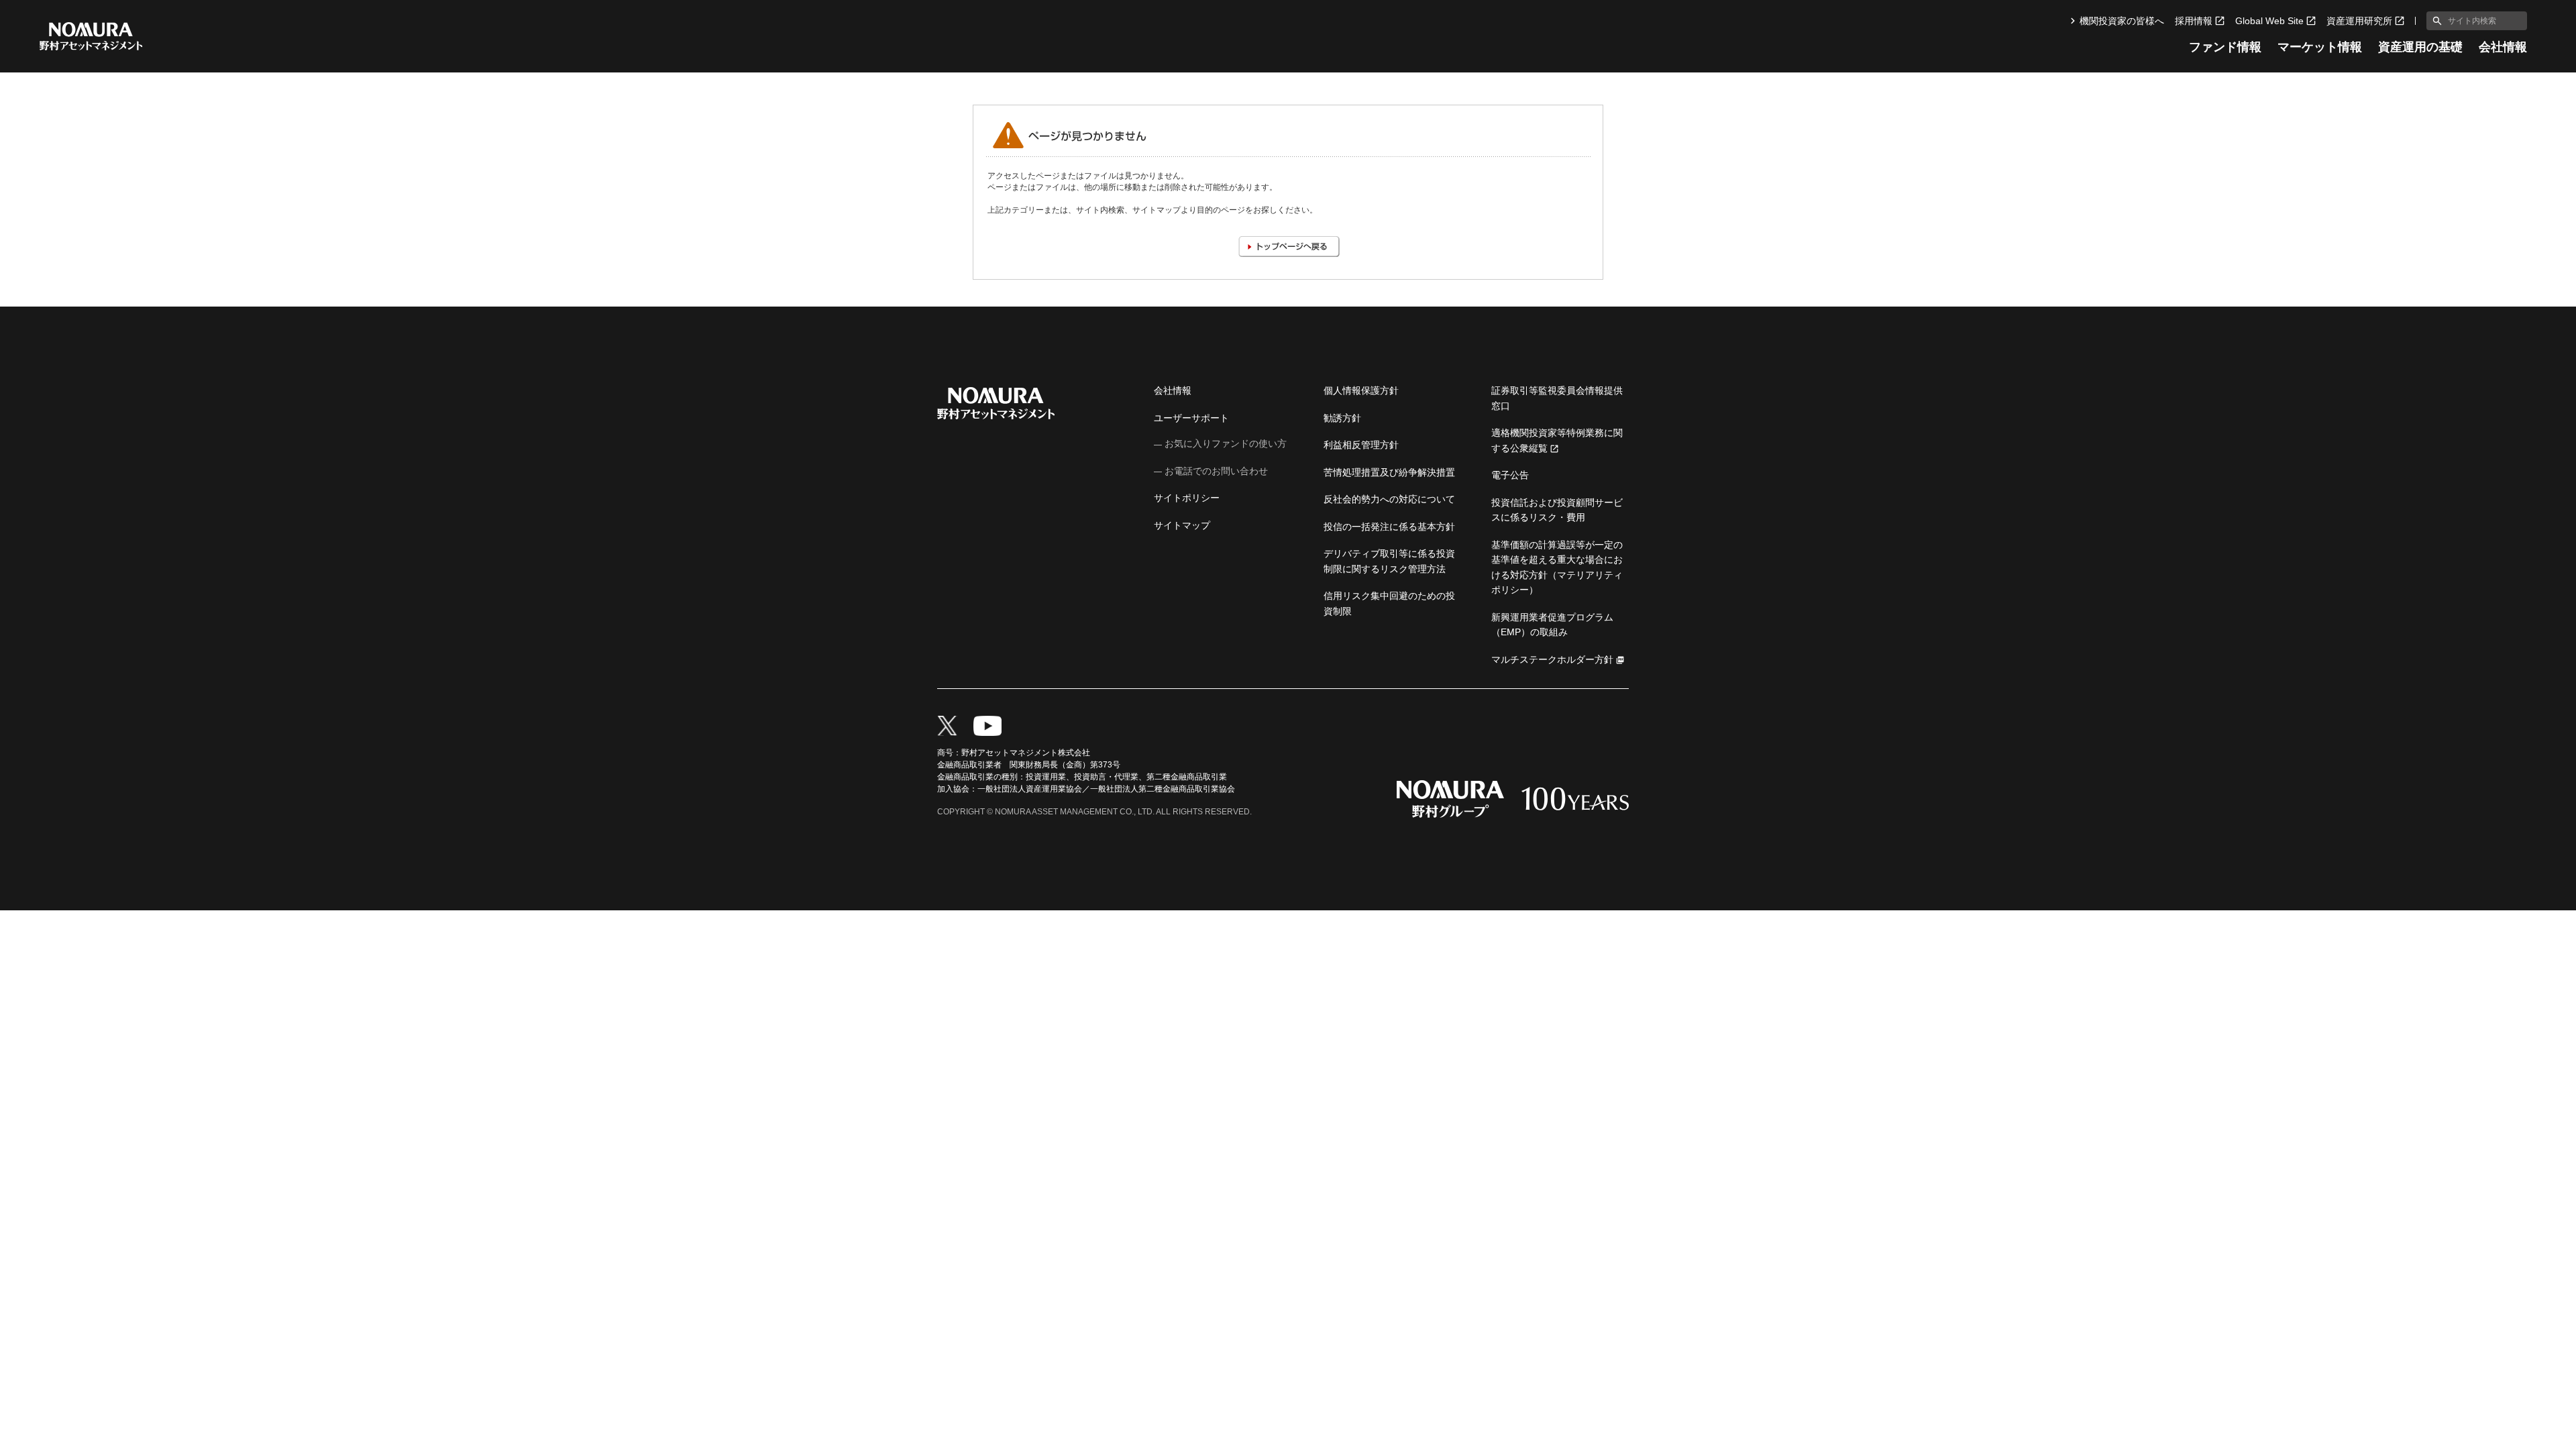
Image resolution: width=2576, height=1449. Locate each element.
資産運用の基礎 (2420, 47)
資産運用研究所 (2359, 21)
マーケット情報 (2320, 47)
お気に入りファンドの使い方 (1226, 443)
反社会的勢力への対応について (1389, 499)
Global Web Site (2269, 21)
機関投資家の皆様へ (2122, 21)
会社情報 (2503, 47)
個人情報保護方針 (1361, 390)
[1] (2434, 21)
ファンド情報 (2225, 47)
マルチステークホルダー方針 (1552, 659)
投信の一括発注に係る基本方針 (1389, 527)
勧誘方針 (1342, 418)
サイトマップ (1182, 525)
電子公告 (1510, 475)
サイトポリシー (1187, 498)
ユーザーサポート (1191, 418)
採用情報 (2194, 21)
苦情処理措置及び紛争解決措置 (1389, 472)
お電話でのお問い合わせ (1216, 471)
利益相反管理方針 (1361, 445)
